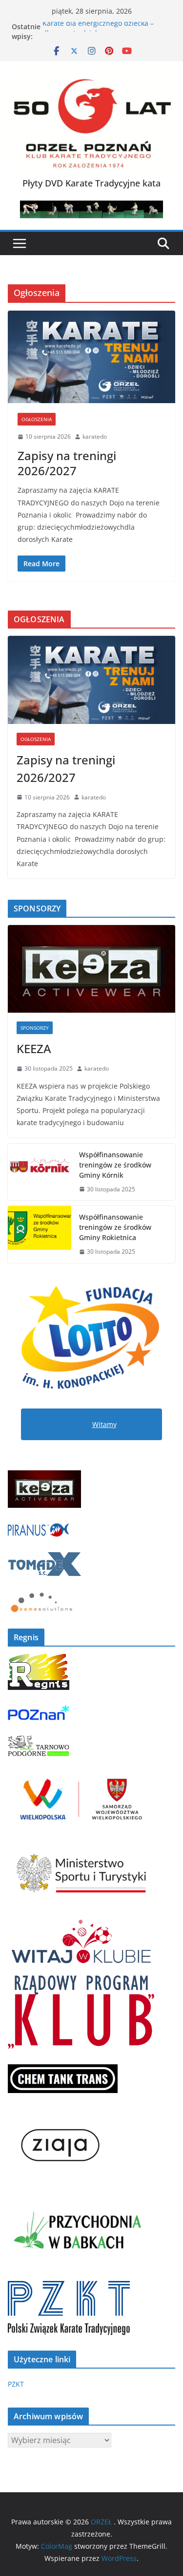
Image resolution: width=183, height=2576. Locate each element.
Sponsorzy (35, 1028)
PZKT (16, 2384)
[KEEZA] (91, 969)
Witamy (104, 1424)
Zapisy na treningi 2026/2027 (67, 463)
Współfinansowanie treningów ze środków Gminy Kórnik (115, 1165)
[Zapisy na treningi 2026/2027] (91, 357)
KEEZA (34, 1048)
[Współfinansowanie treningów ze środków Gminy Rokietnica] (40, 1234)
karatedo (95, 436)
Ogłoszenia (37, 419)
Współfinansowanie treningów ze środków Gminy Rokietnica (115, 1227)
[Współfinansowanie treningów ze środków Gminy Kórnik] (40, 1172)
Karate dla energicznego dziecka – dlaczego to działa (98, 31)
